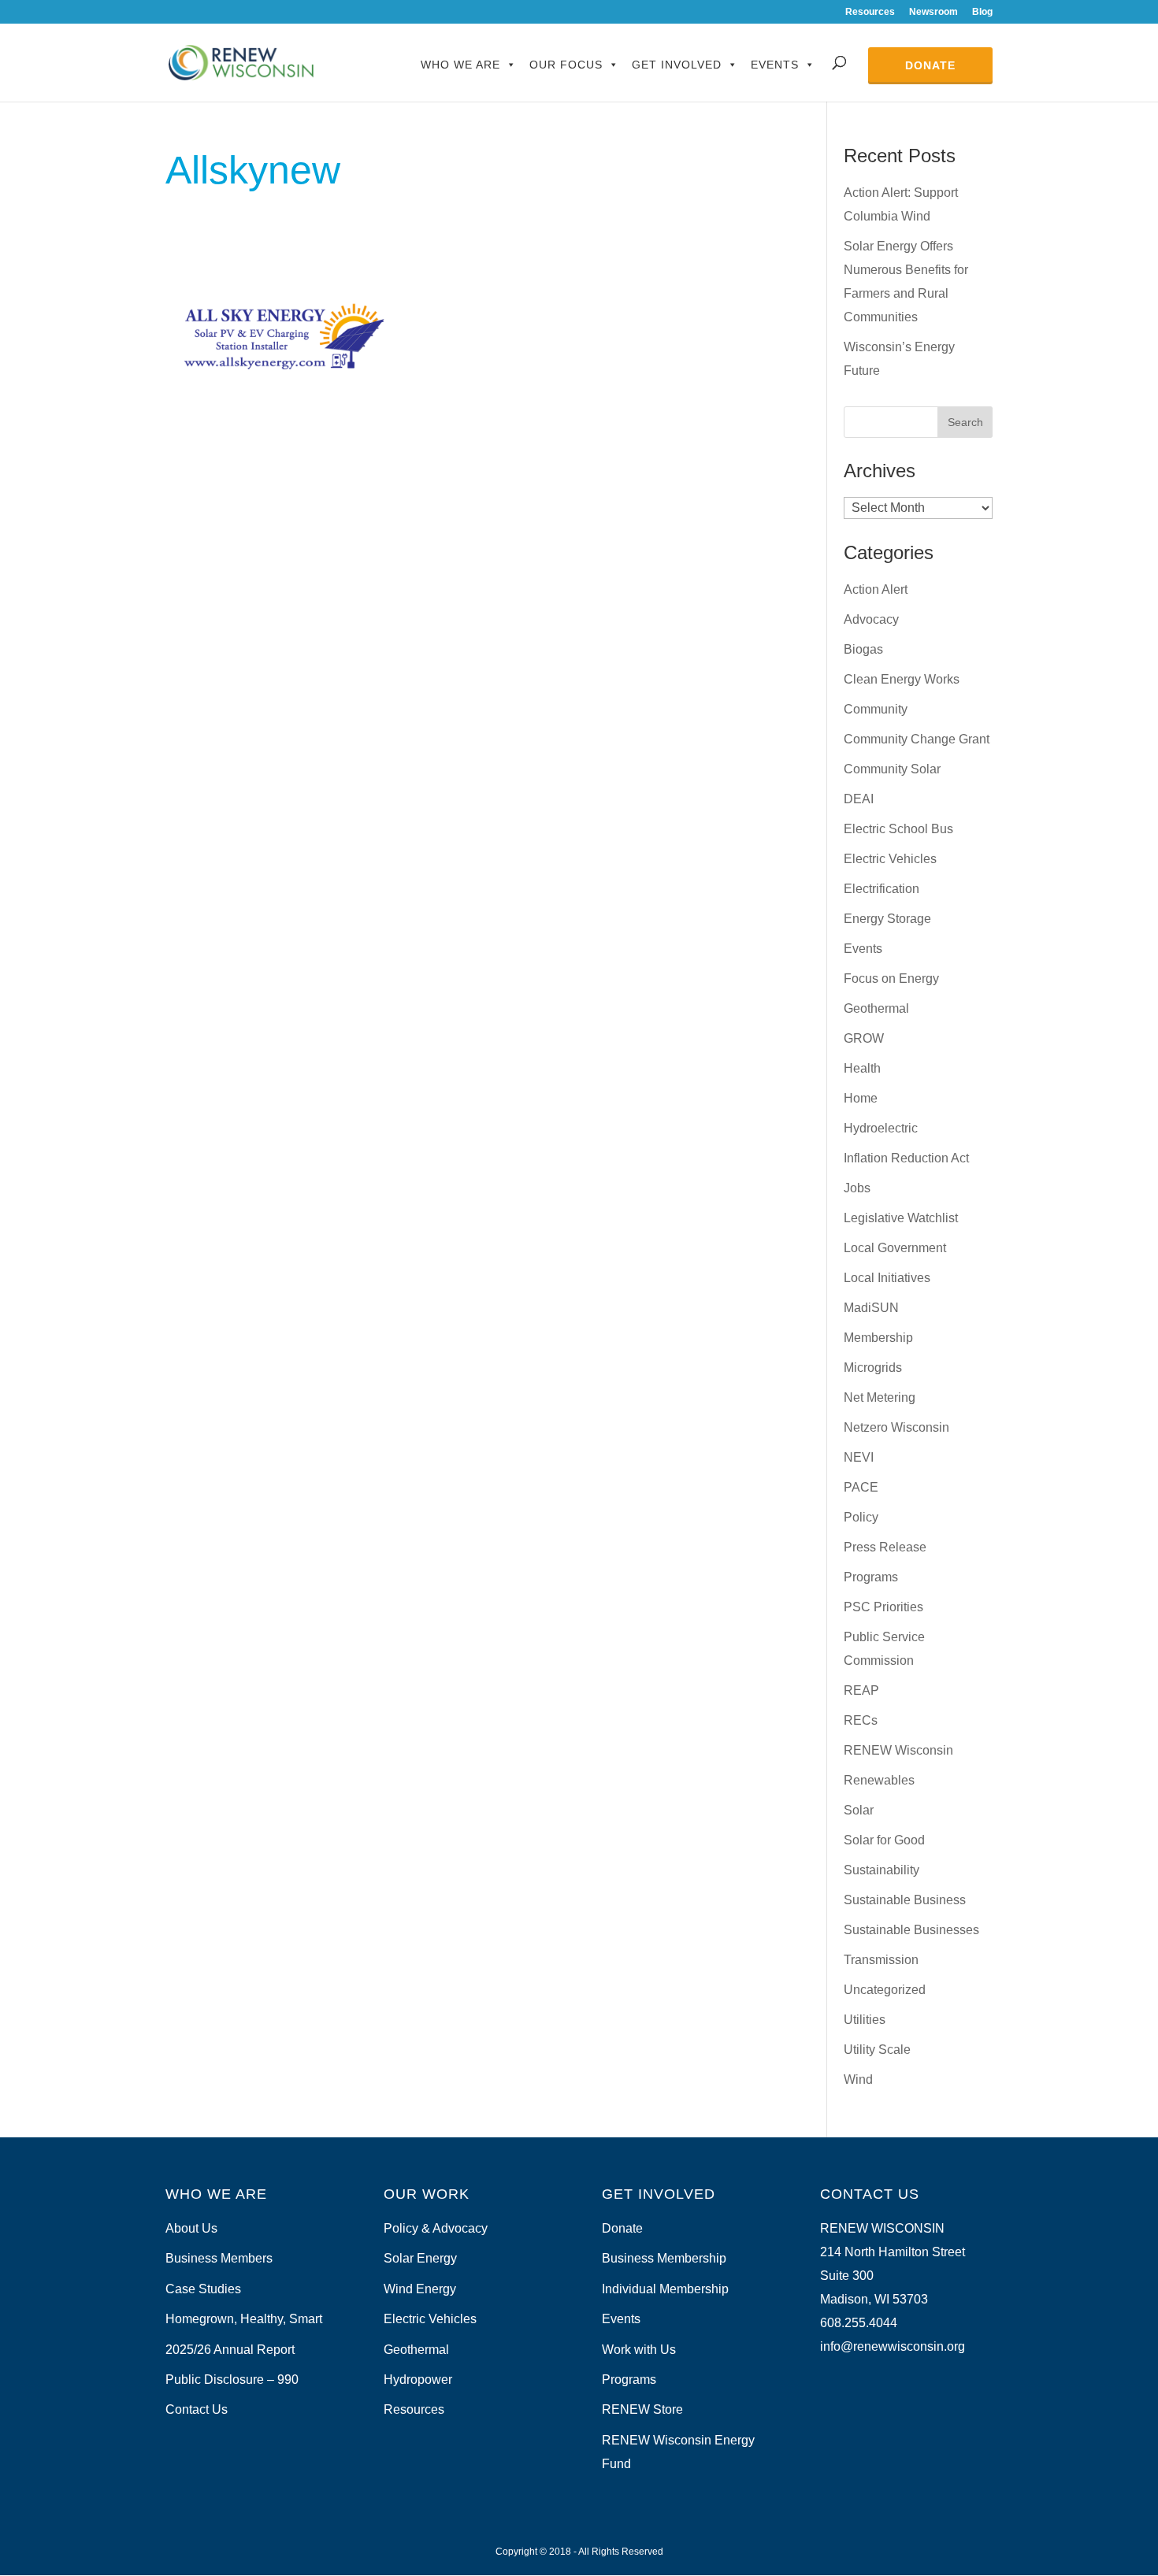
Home (861, 1098)
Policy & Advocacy (436, 2228)
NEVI (859, 1457)
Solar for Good (884, 1840)
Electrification (881, 889)
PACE (861, 1487)
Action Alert (876, 589)
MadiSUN (871, 1308)
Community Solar (892, 769)
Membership (878, 1338)
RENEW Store (642, 2409)
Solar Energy (420, 2258)
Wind (858, 2079)
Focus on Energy (891, 979)
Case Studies (203, 2289)
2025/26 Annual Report (230, 2350)
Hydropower (418, 2380)
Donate (930, 65)
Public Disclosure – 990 (232, 2380)
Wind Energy (420, 2289)
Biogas (863, 649)
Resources (870, 12)
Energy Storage (887, 919)
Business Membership (664, 2258)
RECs (861, 1720)
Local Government (895, 1248)
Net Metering (880, 1397)
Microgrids (873, 1368)
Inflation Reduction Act (906, 1158)
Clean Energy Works (902, 679)
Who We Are (460, 65)
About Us (191, 2228)
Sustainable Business (905, 1900)
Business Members (219, 2258)
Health (862, 1068)
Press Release (885, 1547)
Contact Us (197, 2409)
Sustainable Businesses (911, 1930)
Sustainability (881, 1870)
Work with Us (639, 2350)
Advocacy (871, 619)
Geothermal (876, 1008)
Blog (982, 12)
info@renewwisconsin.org (893, 2346)
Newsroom (933, 12)
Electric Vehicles (890, 859)
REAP (861, 1690)
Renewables (879, 1780)
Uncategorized (885, 1990)
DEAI (859, 799)
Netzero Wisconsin (896, 1427)
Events (775, 65)
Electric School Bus (898, 829)
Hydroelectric (881, 1128)
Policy (861, 1517)
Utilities (865, 2020)
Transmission (881, 1960)
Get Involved (677, 65)
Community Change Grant (917, 739)
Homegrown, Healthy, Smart (244, 2319)
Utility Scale (877, 2050)
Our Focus (566, 65)
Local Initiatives (887, 1278)
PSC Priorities (883, 1607)
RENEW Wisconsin (898, 1750)
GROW (864, 1038)
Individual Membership (665, 2289)
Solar (859, 1810)
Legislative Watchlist (901, 1218)
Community (876, 709)
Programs (871, 1577)
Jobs (857, 1188)
